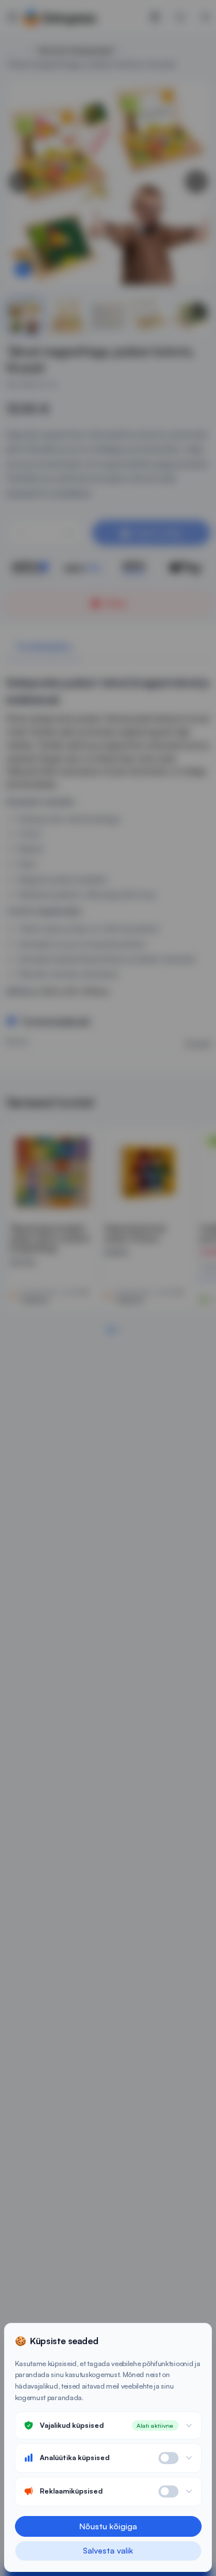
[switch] (168, 2458)
